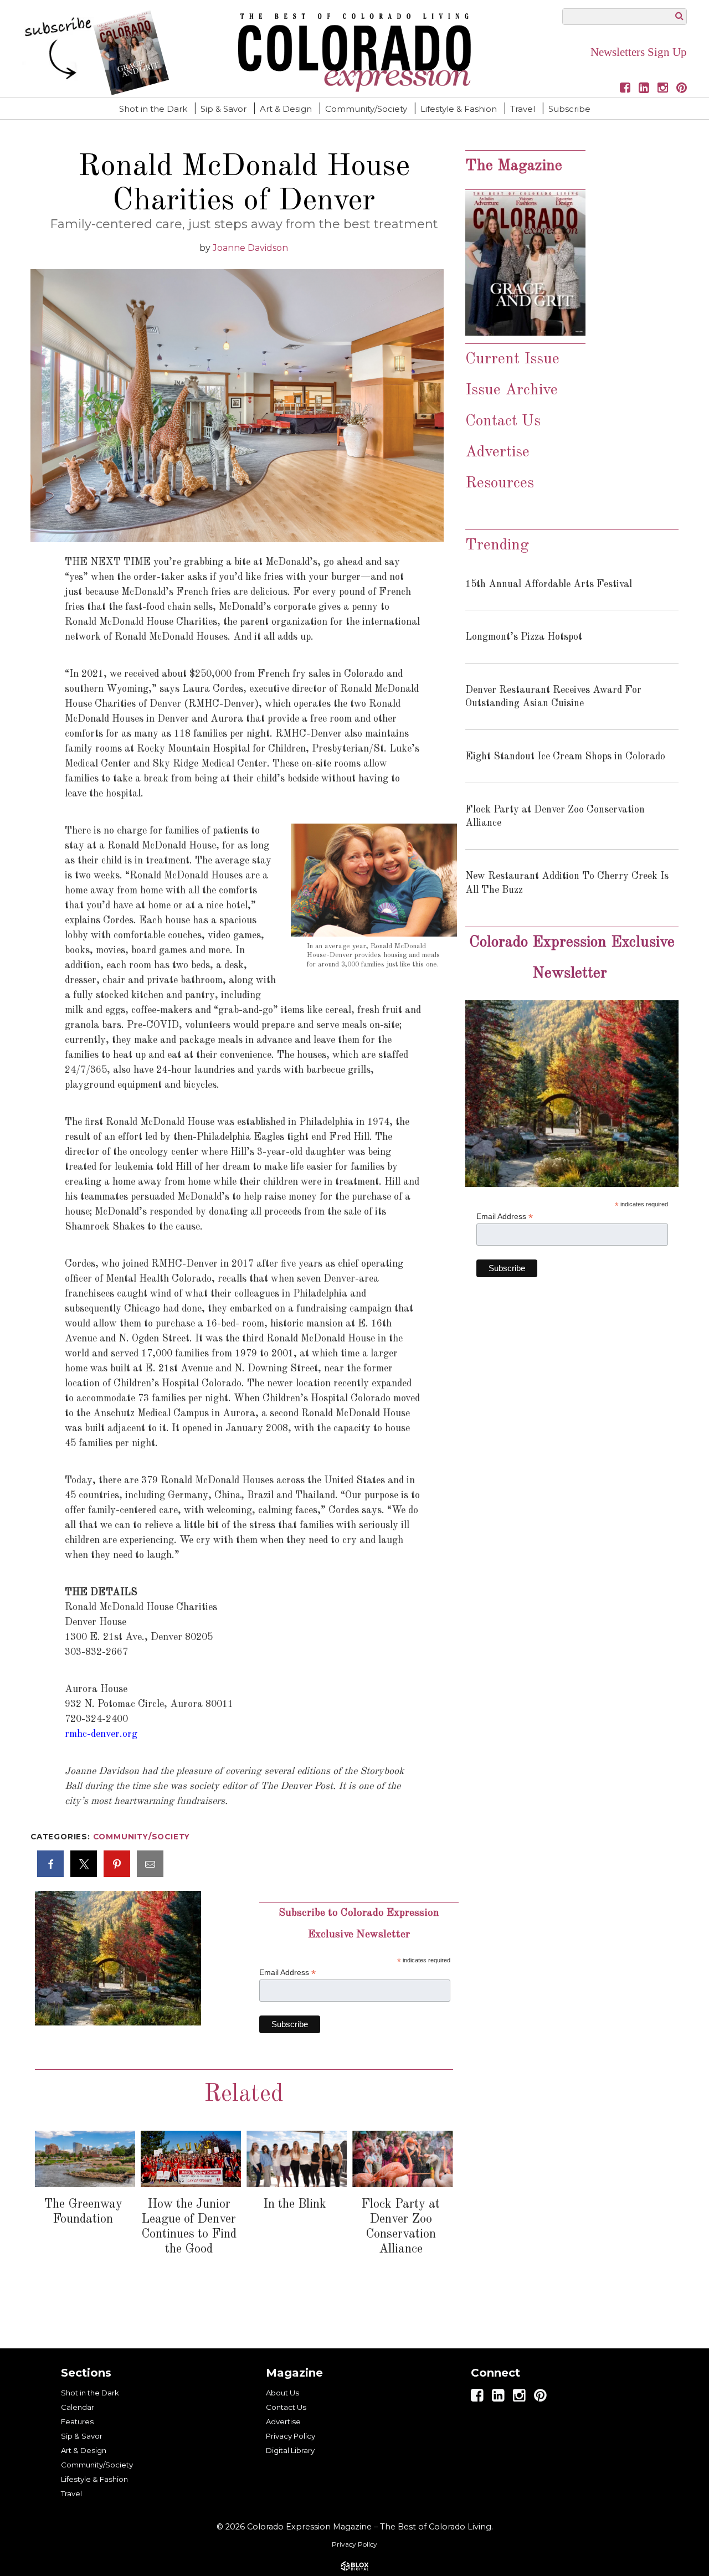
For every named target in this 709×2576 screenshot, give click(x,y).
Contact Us (503, 421)
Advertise (497, 453)
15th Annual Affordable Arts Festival (549, 584)
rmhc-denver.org (101, 1734)
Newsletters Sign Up (639, 52)
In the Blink (295, 2204)
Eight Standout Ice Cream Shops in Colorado (565, 757)
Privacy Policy (291, 2436)
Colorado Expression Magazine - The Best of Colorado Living (354, 53)
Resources (500, 484)
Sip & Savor (224, 109)
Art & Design (286, 109)
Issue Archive (514, 390)
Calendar (78, 2407)
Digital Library (290, 2450)
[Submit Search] (679, 16)
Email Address (287, 1973)
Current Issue (512, 359)
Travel (523, 109)
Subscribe (569, 109)
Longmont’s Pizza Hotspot (524, 637)
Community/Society (366, 109)
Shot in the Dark (153, 109)
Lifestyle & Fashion (459, 109)
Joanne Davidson (250, 248)
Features (77, 2421)
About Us (282, 2393)
